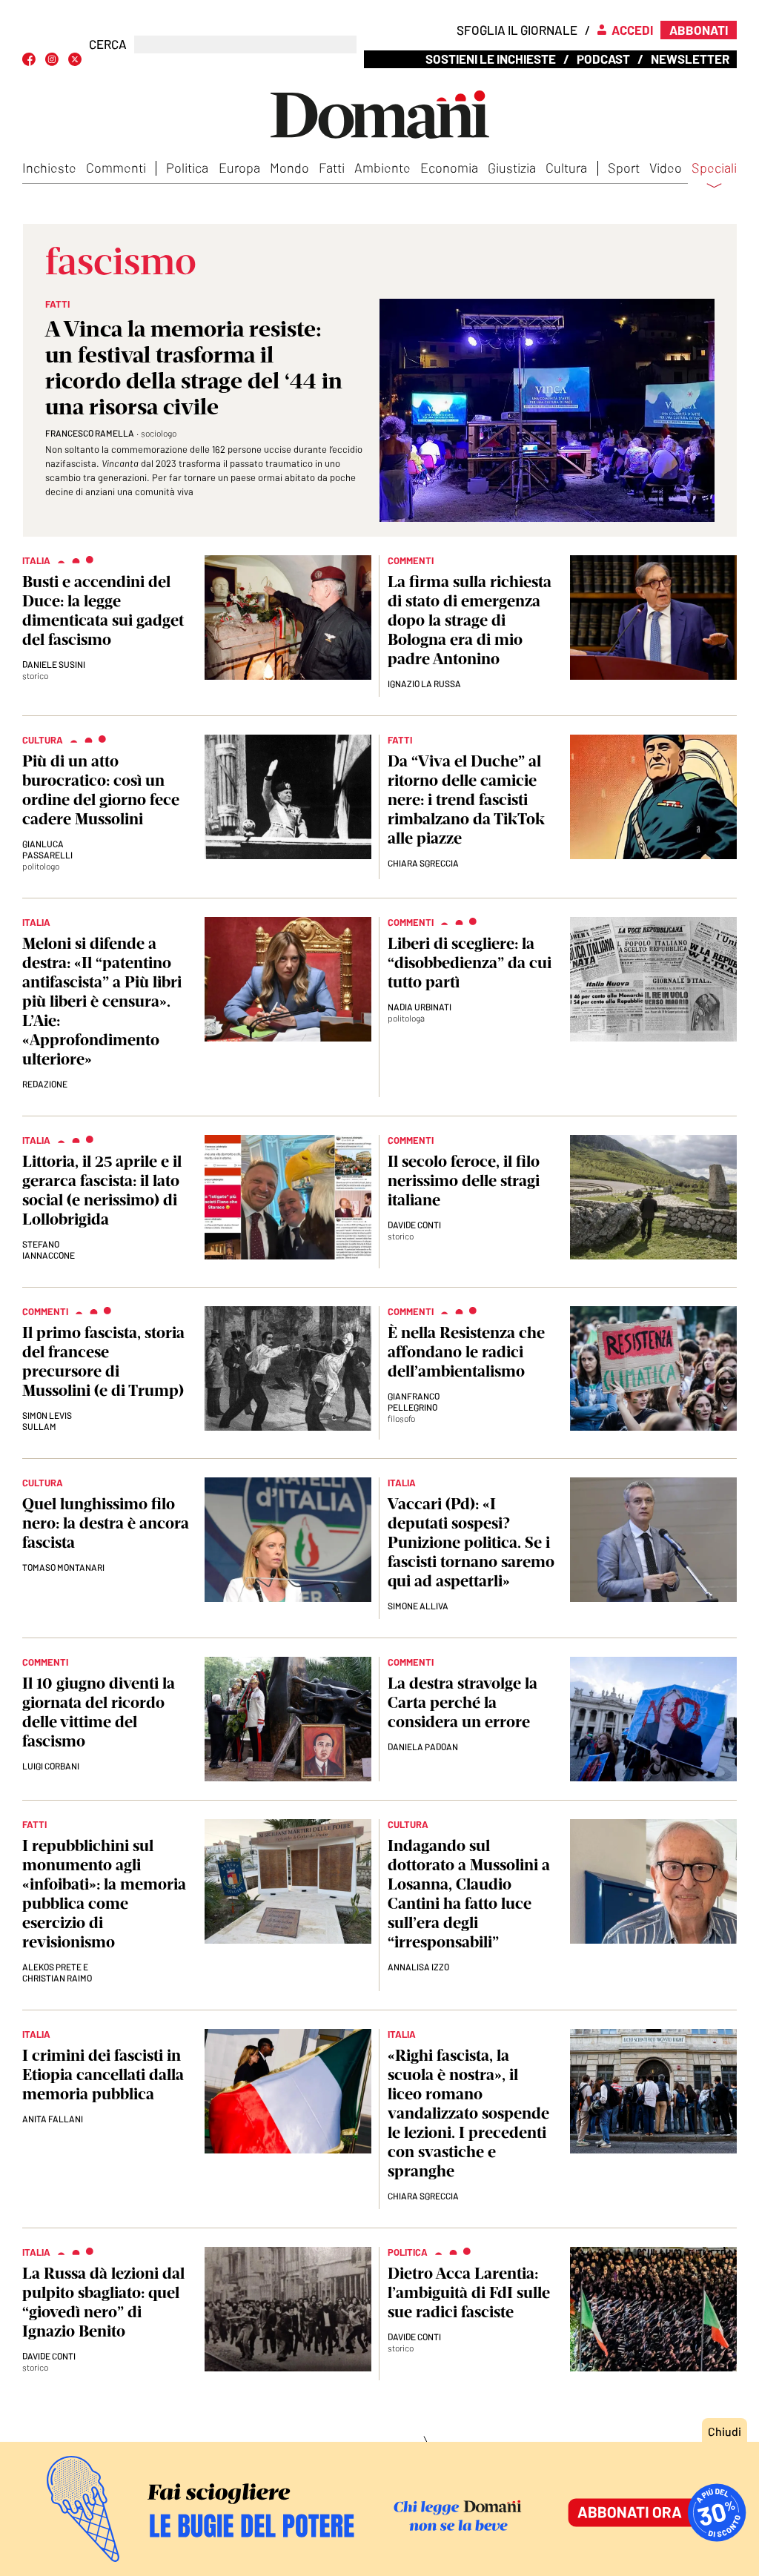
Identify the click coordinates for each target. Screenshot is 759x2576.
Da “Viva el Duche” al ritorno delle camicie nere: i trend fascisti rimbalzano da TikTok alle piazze (466, 799)
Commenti (116, 168)
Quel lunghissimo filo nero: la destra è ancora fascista (106, 1523)
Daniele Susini (54, 664)
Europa (239, 168)
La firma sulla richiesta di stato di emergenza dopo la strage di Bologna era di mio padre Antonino (470, 620)
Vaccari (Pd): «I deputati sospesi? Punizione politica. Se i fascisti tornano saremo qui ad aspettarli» (471, 1542)
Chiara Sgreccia (423, 863)
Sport (624, 168)
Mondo (289, 168)
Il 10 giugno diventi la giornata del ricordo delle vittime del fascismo (99, 1712)
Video (666, 168)
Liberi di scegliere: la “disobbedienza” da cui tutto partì (470, 963)
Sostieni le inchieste (491, 59)
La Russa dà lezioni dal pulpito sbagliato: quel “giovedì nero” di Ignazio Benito (103, 2302)
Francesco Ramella (90, 433)
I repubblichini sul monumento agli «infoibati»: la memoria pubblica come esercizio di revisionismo (104, 1894)
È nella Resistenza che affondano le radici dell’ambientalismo (466, 1352)
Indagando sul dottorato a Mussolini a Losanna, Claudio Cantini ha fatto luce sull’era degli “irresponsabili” (469, 1894)
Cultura (566, 168)
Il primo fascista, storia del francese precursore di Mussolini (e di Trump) (103, 1361)
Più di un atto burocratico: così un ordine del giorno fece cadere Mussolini (101, 790)
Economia (449, 168)
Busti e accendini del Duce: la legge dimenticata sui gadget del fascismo (103, 610)
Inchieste (49, 168)
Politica (187, 168)
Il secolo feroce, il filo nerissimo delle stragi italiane (464, 1181)
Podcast (603, 59)
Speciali (714, 168)
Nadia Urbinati (420, 1007)
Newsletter (690, 59)
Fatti (332, 168)
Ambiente (382, 168)
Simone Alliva (418, 1606)
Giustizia (512, 168)
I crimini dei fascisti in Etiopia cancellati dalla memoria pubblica (103, 2075)
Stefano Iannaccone (49, 1249)
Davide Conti (414, 1225)
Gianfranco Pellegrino (414, 1401)
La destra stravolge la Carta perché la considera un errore (463, 1702)
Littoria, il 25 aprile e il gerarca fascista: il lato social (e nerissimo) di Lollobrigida (102, 1190)
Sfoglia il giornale (517, 30)
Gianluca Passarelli (47, 849)
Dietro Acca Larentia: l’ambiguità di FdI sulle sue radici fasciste (469, 2292)
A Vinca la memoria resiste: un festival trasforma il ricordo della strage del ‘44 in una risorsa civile (194, 368)
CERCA (108, 44)
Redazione (45, 1084)
